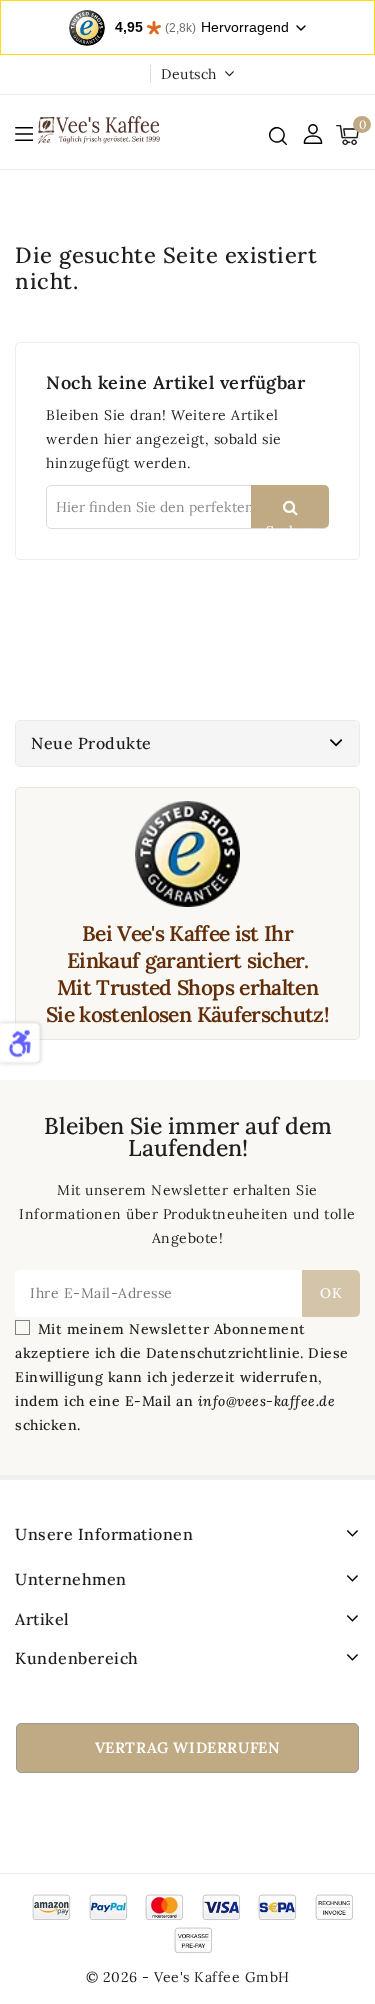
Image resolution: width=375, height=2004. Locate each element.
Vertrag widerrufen (188, 1747)
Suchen (290, 525)
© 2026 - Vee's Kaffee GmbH (188, 1977)
